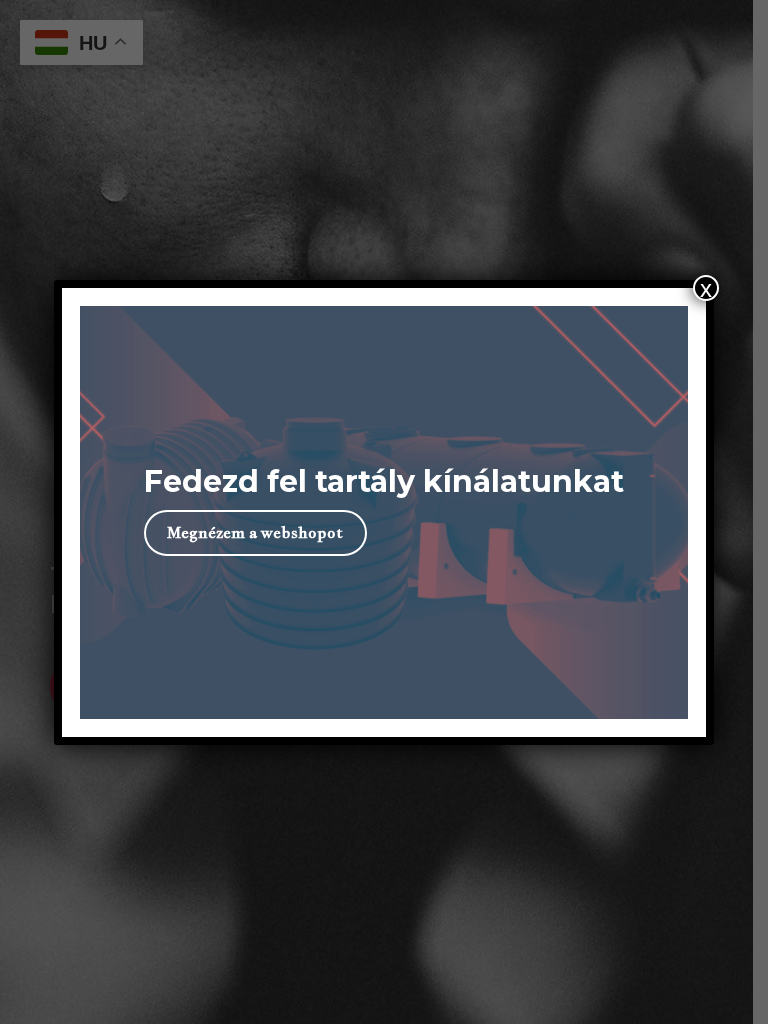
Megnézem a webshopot (255, 532)
